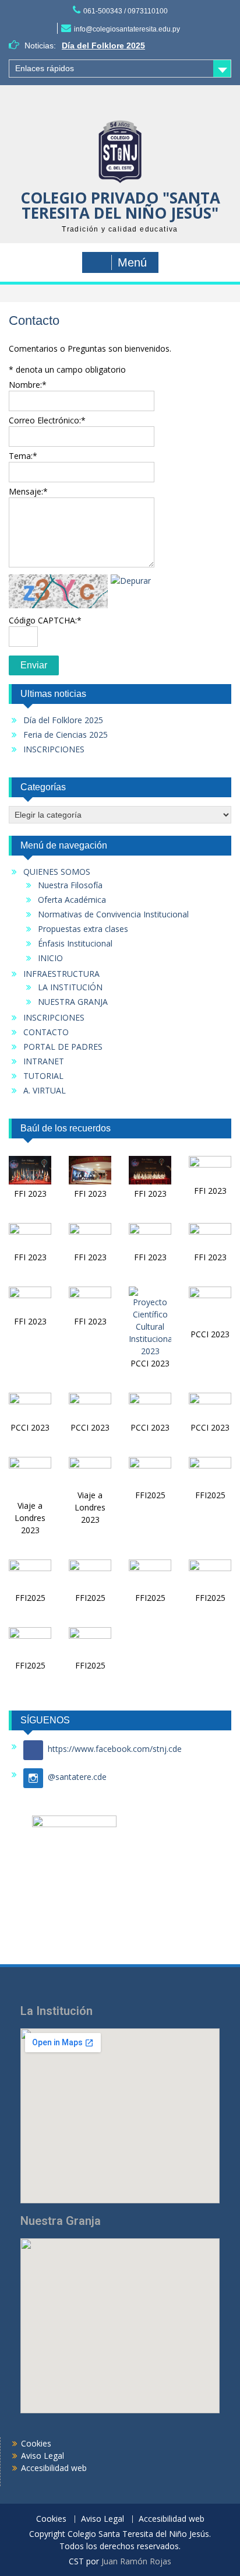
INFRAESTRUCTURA (61, 974)
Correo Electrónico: (47, 420)
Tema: (23, 456)
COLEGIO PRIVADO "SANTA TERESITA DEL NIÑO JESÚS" (120, 205)
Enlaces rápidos (45, 68)
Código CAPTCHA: (45, 620)
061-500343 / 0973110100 (126, 11)
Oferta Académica (72, 900)
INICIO (50, 958)
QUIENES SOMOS (57, 872)
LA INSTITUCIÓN (70, 987)
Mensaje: (28, 491)
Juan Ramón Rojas (136, 2561)
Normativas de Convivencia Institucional (113, 914)
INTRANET (44, 1061)
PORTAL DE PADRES (63, 1047)
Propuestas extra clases (83, 929)
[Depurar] (131, 581)
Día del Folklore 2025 (103, 45)
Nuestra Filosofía (70, 885)
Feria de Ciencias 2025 (66, 735)
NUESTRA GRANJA (73, 1002)
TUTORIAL (43, 1076)
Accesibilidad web (54, 2468)
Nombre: (28, 385)
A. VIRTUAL (45, 1090)
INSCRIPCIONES (54, 749)
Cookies (36, 2443)
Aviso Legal (43, 2456)
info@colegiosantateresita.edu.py (127, 29)
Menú (132, 262)
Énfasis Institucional (75, 943)
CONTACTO (46, 1032)
